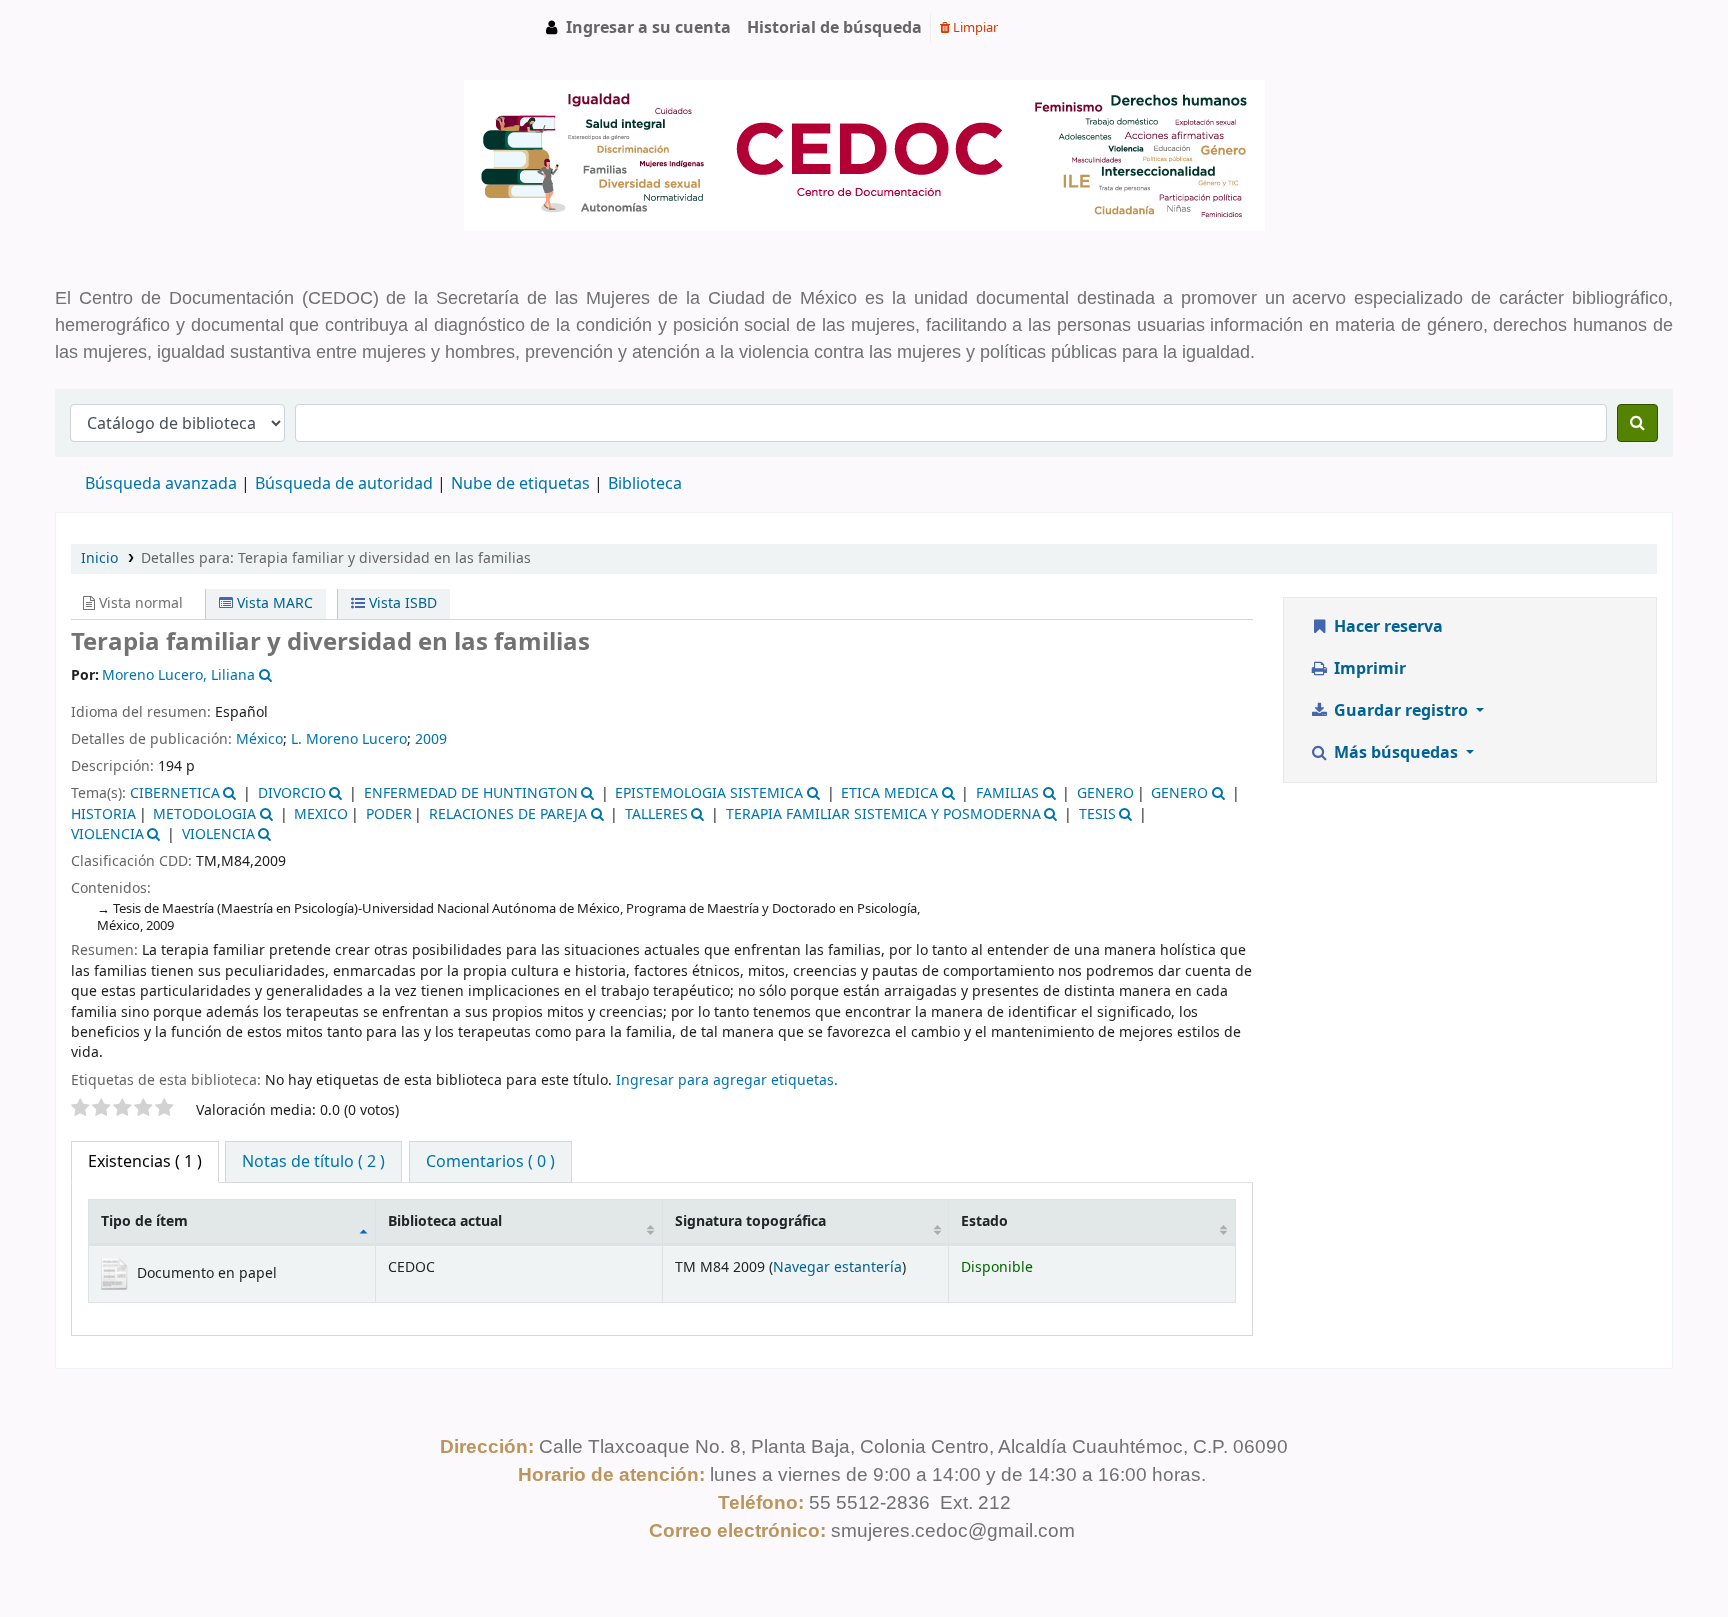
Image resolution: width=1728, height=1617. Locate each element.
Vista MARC (273, 603)
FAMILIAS (1007, 793)
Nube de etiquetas (520, 484)
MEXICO (321, 814)
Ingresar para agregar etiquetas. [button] (727, 1080)
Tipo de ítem (144, 1221)
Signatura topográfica (750, 1221)
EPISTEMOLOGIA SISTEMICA (709, 793)
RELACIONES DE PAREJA (508, 814)
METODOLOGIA (204, 814)
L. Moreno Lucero (349, 739)
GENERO (1105, 793)
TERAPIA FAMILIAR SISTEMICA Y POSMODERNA (883, 814)
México (259, 739)
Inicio (99, 558)
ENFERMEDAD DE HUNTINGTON (471, 793)
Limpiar (974, 27)
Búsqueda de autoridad (344, 484)
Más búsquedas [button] (1396, 753)
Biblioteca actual (445, 1221)
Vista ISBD (401, 603)
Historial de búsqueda (834, 28)
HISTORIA (103, 814)
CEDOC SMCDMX (106, 28)
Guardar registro (1401, 711)
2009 (431, 739)
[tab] (313, 1162)
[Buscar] (1637, 423)
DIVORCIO (292, 793)
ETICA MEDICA (889, 793)
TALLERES (656, 814)
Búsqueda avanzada (161, 484)
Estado (984, 1221)
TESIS (1097, 814)
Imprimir (1368, 669)
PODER (389, 814)
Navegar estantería (837, 1267)
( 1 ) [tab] (145, 1162)
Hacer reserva (1386, 627)
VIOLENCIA (107, 834)
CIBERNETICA (175, 793)
